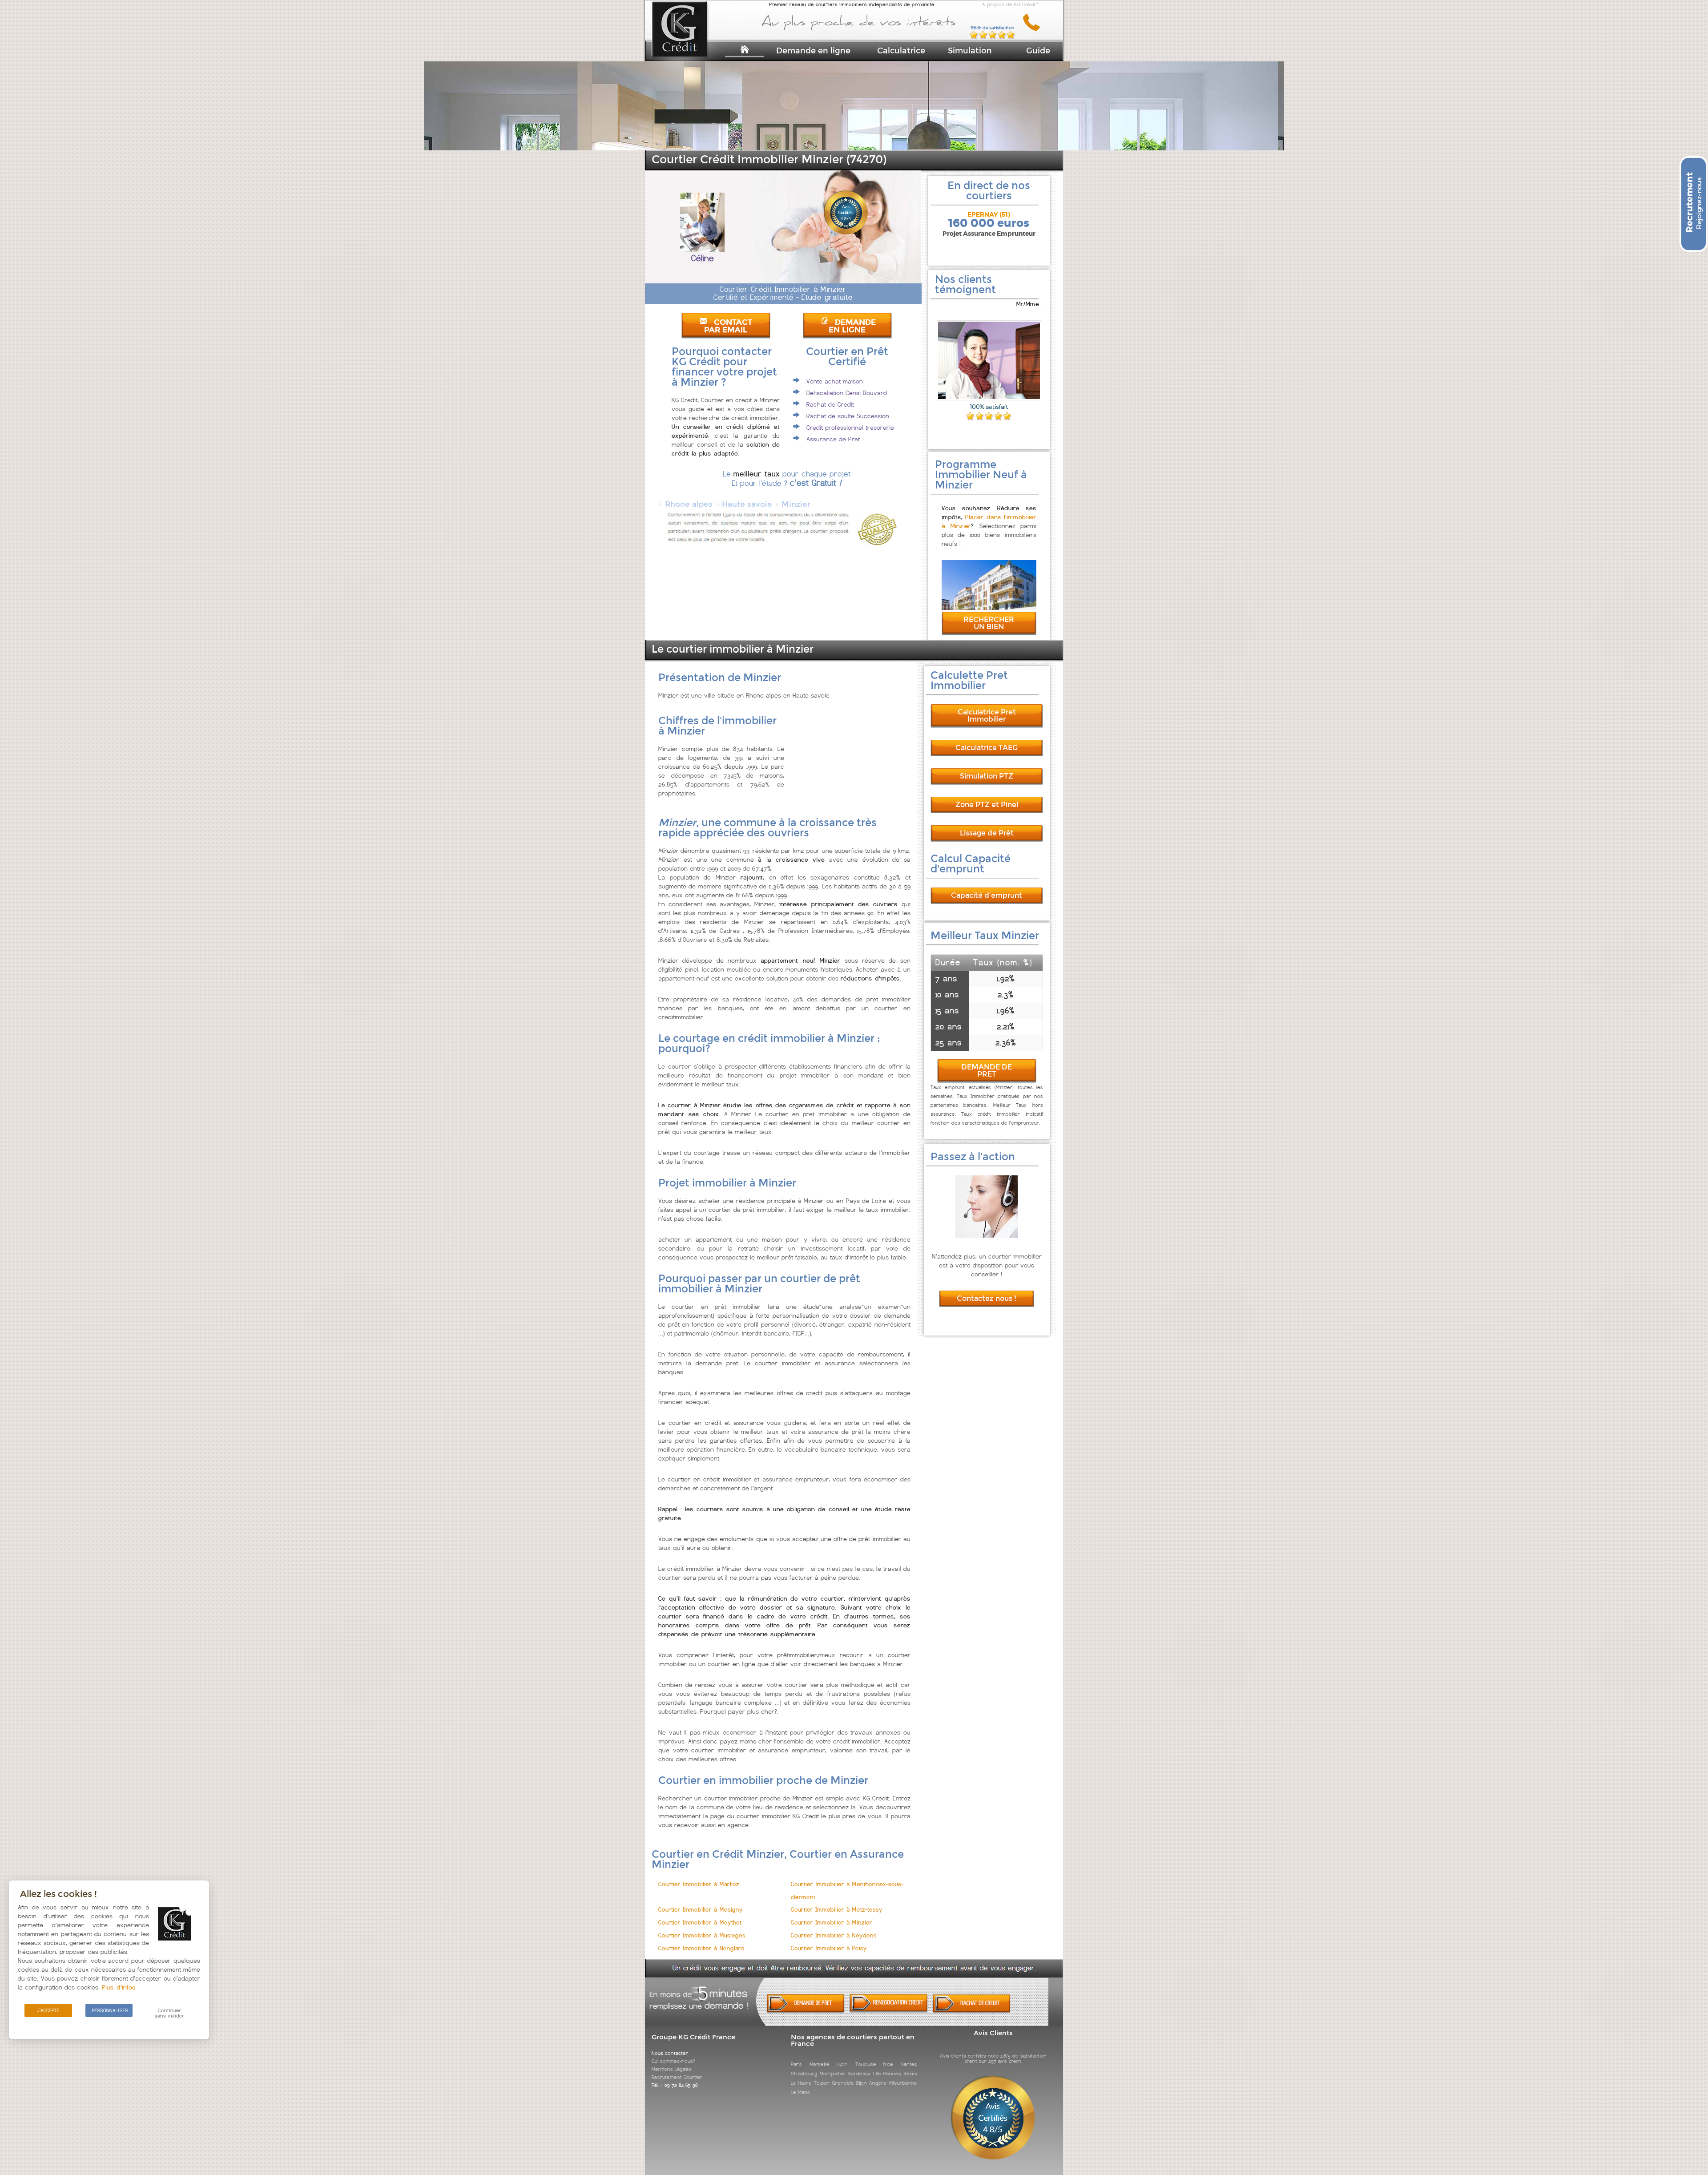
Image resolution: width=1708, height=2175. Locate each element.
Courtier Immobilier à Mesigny (701, 1910)
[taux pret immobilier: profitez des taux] (888, 2011)
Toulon (822, 2083)
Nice (888, 2064)
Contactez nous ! (987, 1298)
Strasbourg (804, 2074)
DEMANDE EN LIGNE (852, 326)
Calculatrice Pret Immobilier (987, 716)
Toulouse (866, 2064)
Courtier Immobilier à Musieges (702, 1935)
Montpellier (833, 2074)
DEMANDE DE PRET (987, 1071)
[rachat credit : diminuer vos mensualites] (972, 2011)
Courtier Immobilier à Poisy (829, 1948)
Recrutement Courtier (677, 2077)
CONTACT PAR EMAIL (728, 326)
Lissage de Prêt (987, 833)
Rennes (892, 2074)
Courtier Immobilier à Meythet (700, 1923)
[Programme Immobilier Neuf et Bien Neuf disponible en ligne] (989, 607)
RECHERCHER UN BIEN (989, 623)
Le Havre (801, 2083)
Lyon (842, 2064)
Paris (796, 2064)
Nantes (909, 2064)
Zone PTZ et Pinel (987, 805)
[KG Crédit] (691, 43)
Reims (910, 2074)
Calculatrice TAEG (987, 748)
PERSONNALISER (110, 2010)
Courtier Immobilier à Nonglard (701, 1948)
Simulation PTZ (987, 776)
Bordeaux (859, 2074)
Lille (877, 2074)
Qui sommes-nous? (673, 2061)
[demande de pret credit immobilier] (806, 2011)
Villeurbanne (903, 2083)
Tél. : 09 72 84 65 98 (675, 2085)
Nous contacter (670, 2053)
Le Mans (800, 2092)
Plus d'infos (119, 1987)
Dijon (862, 2083)
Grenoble (843, 2083)
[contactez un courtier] (1035, 29)
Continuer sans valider (170, 2013)
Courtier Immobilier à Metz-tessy (837, 1910)
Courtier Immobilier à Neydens (834, 1935)
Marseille (820, 2064)
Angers (878, 2083)
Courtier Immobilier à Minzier (832, 1923)
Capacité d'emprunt (987, 895)
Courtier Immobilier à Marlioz (699, 1884)
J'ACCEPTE (48, 2010)
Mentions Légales (672, 2069)
